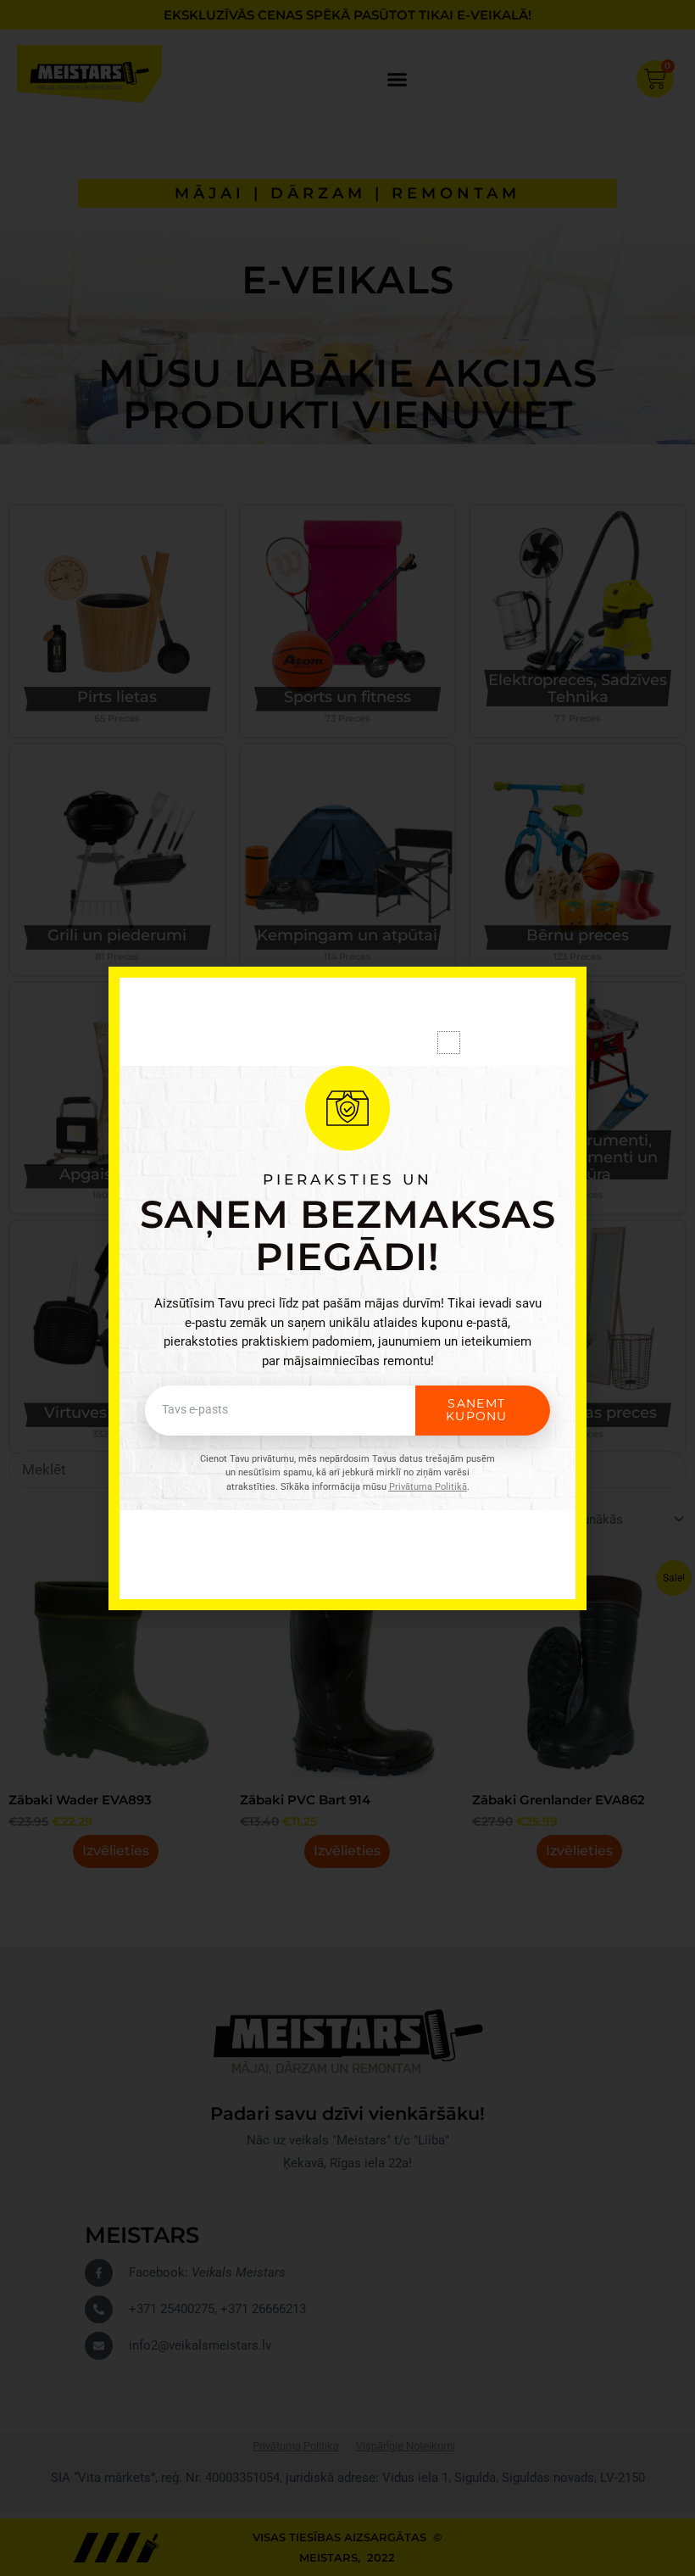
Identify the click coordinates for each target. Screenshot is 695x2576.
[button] (449, 1043)
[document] (347, 1288)
